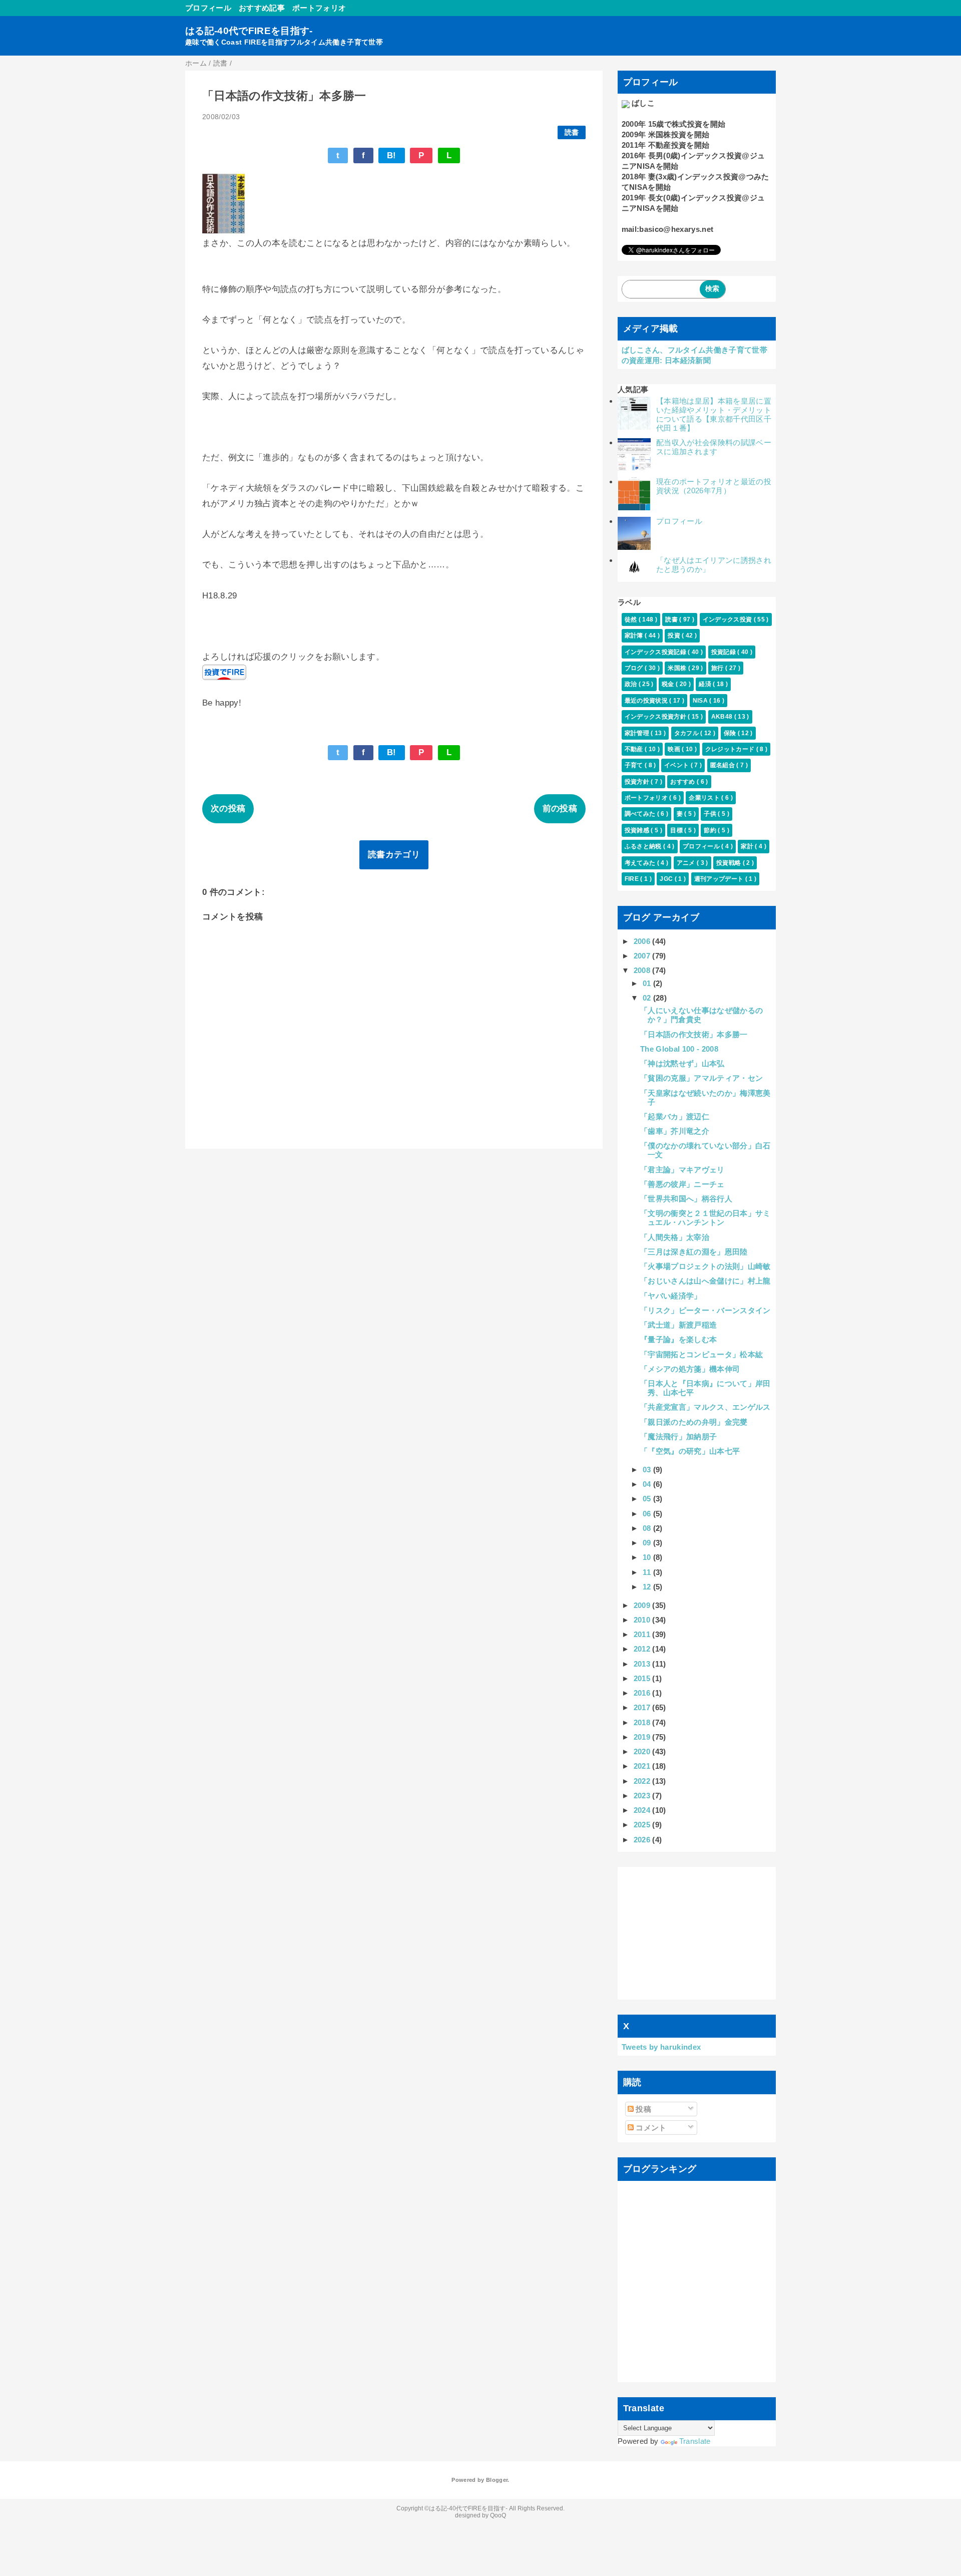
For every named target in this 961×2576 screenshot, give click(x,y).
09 (648, 1543)
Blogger (497, 2480)
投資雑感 (638, 830)
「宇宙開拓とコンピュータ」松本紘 (701, 1354)
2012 (643, 1649)
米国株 (678, 668)
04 (648, 1484)
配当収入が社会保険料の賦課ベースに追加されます (714, 447)
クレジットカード (731, 749)
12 (648, 1587)
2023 (643, 1796)
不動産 (635, 749)
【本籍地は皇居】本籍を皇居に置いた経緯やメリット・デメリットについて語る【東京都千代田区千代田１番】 (714, 414)
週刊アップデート (720, 879)
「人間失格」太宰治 (675, 1237)
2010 (643, 1620)
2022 (643, 1781)
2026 (643, 1840)
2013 (643, 1664)
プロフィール (208, 8)
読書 (572, 132)
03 (648, 1470)
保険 (731, 733)
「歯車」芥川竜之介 (675, 1131)
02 (648, 998)
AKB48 (723, 717)
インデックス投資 (728, 619)
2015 (643, 1678)
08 (648, 1528)
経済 (706, 684)
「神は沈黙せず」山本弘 (682, 1063)
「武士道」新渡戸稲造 (678, 1325)
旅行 (718, 668)
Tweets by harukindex (661, 2047)
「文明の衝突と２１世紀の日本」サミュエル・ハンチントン (705, 1218)
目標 (677, 830)
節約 (711, 830)
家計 (748, 846)
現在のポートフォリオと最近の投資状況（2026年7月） (714, 486)
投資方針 (638, 782)
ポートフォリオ (319, 8)
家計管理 (638, 733)
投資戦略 (730, 863)
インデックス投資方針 (656, 717)
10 (648, 1557)
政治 (632, 684)
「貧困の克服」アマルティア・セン (701, 1078)
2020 (643, 1751)
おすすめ (683, 782)
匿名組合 (724, 765)
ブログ (635, 668)
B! (392, 155)
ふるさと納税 (644, 846)
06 (648, 1514)
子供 (711, 814)
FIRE (633, 879)
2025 (643, 1825)
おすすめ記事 (262, 8)
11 (648, 1572)
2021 (643, 1766)
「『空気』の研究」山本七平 (690, 1451)
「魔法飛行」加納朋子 (678, 1436)
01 (648, 983)
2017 (643, 1707)
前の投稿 (560, 809)
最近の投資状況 (647, 701)
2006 (643, 941)
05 (648, 1499)
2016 (643, 1693)
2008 (643, 970)
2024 (643, 1810)
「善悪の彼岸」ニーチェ (682, 1184)
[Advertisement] (697, 1933)
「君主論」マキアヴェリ (682, 1170)
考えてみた (641, 863)
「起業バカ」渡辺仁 (675, 1116)
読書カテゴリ (394, 855)
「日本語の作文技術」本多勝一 (694, 1034)
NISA (701, 701)
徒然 (632, 619)
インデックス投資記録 (656, 652)
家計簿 (635, 635)
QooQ (498, 2515)
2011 (643, 1634)
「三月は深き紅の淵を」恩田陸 (694, 1252)
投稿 (642, 2109)
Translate (695, 2441)
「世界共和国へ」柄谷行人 (686, 1199)
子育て (635, 765)
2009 (643, 1605)
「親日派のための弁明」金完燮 (694, 1422)
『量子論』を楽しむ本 (678, 1339)
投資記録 (725, 652)
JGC (667, 879)
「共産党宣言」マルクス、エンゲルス (705, 1407)
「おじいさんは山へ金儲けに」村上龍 (705, 1281)
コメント (650, 2128)
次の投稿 (228, 809)
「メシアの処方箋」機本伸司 (690, 1369)
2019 (643, 1737)
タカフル (687, 733)
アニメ (687, 863)
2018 (643, 1722)
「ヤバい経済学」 (671, 1296)
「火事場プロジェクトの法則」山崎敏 (705, 1266)
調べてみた (641, 814)
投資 (675, 635)
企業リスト (705, 798)
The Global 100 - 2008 (679, 1049)
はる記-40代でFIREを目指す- (249, 31)
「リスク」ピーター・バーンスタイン (705, 1310)
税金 (669, 684)
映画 (675, 749)
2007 (643, 956)
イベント (677, 765)
